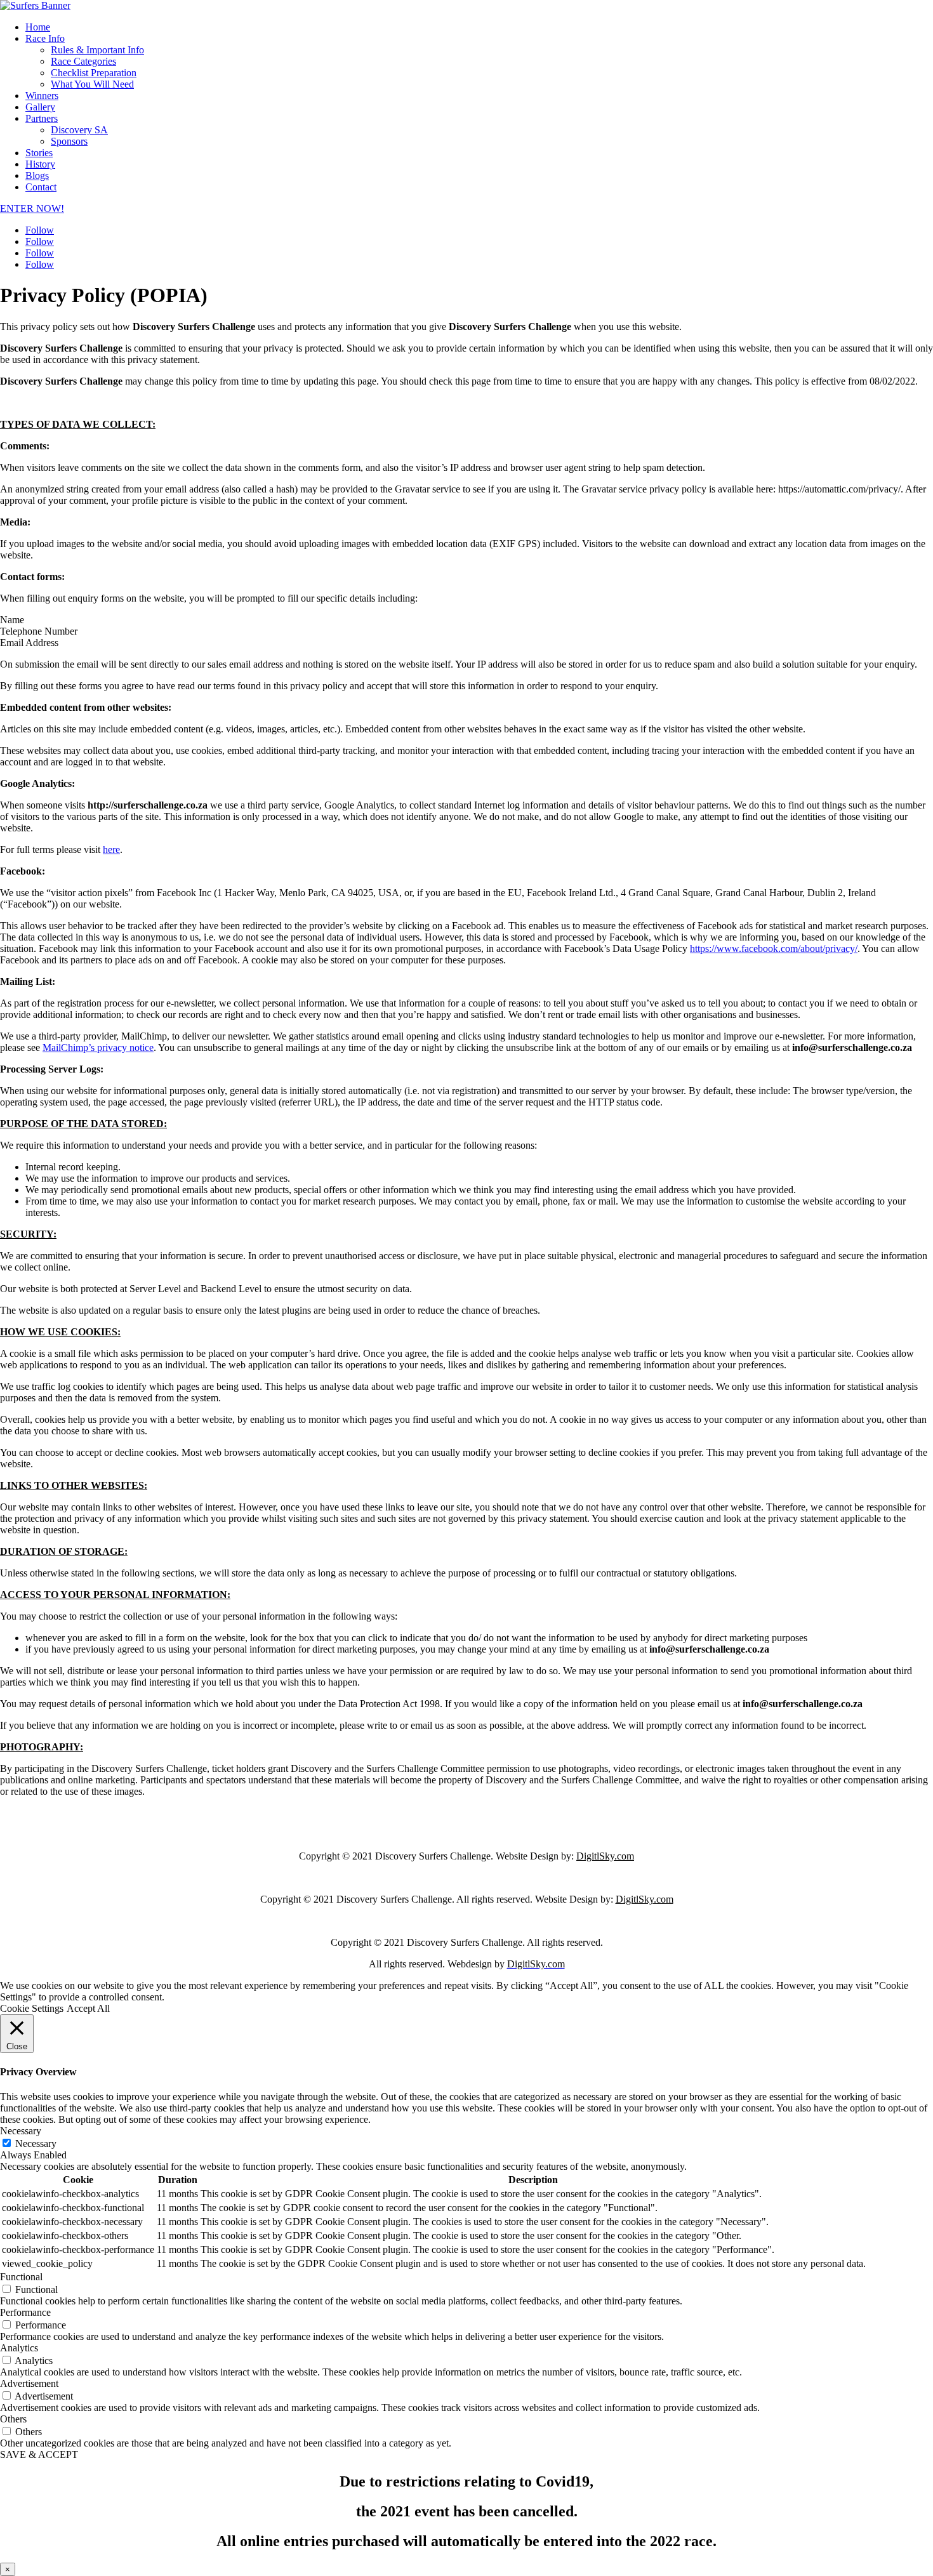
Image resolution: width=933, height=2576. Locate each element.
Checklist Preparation (94, 73)
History (40, 164)
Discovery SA (79, 130)
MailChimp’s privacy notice (98, 1047)
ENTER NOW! (32, 208)
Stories (39, 153)
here (111, 849)
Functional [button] (21, 2277)
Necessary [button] (21, 2131)
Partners (42, 118)
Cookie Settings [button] (32, 2008)
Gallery (40, 107)
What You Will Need (92, 84)
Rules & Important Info (97, 50)
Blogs (37, 175)
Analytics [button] (19, 2348)
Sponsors (69, 141)
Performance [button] (25, 2312)
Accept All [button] (88, 2008)
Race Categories (83, 61)
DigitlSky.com (605, 1856)
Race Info (45, 38)
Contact (41, 187)
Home (38, 27)
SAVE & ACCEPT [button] (39, 2454)
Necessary (36, 2143)
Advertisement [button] (29, 2383)
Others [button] (13, 2419)
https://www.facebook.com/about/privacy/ (774, 948)
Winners (42, 96)
